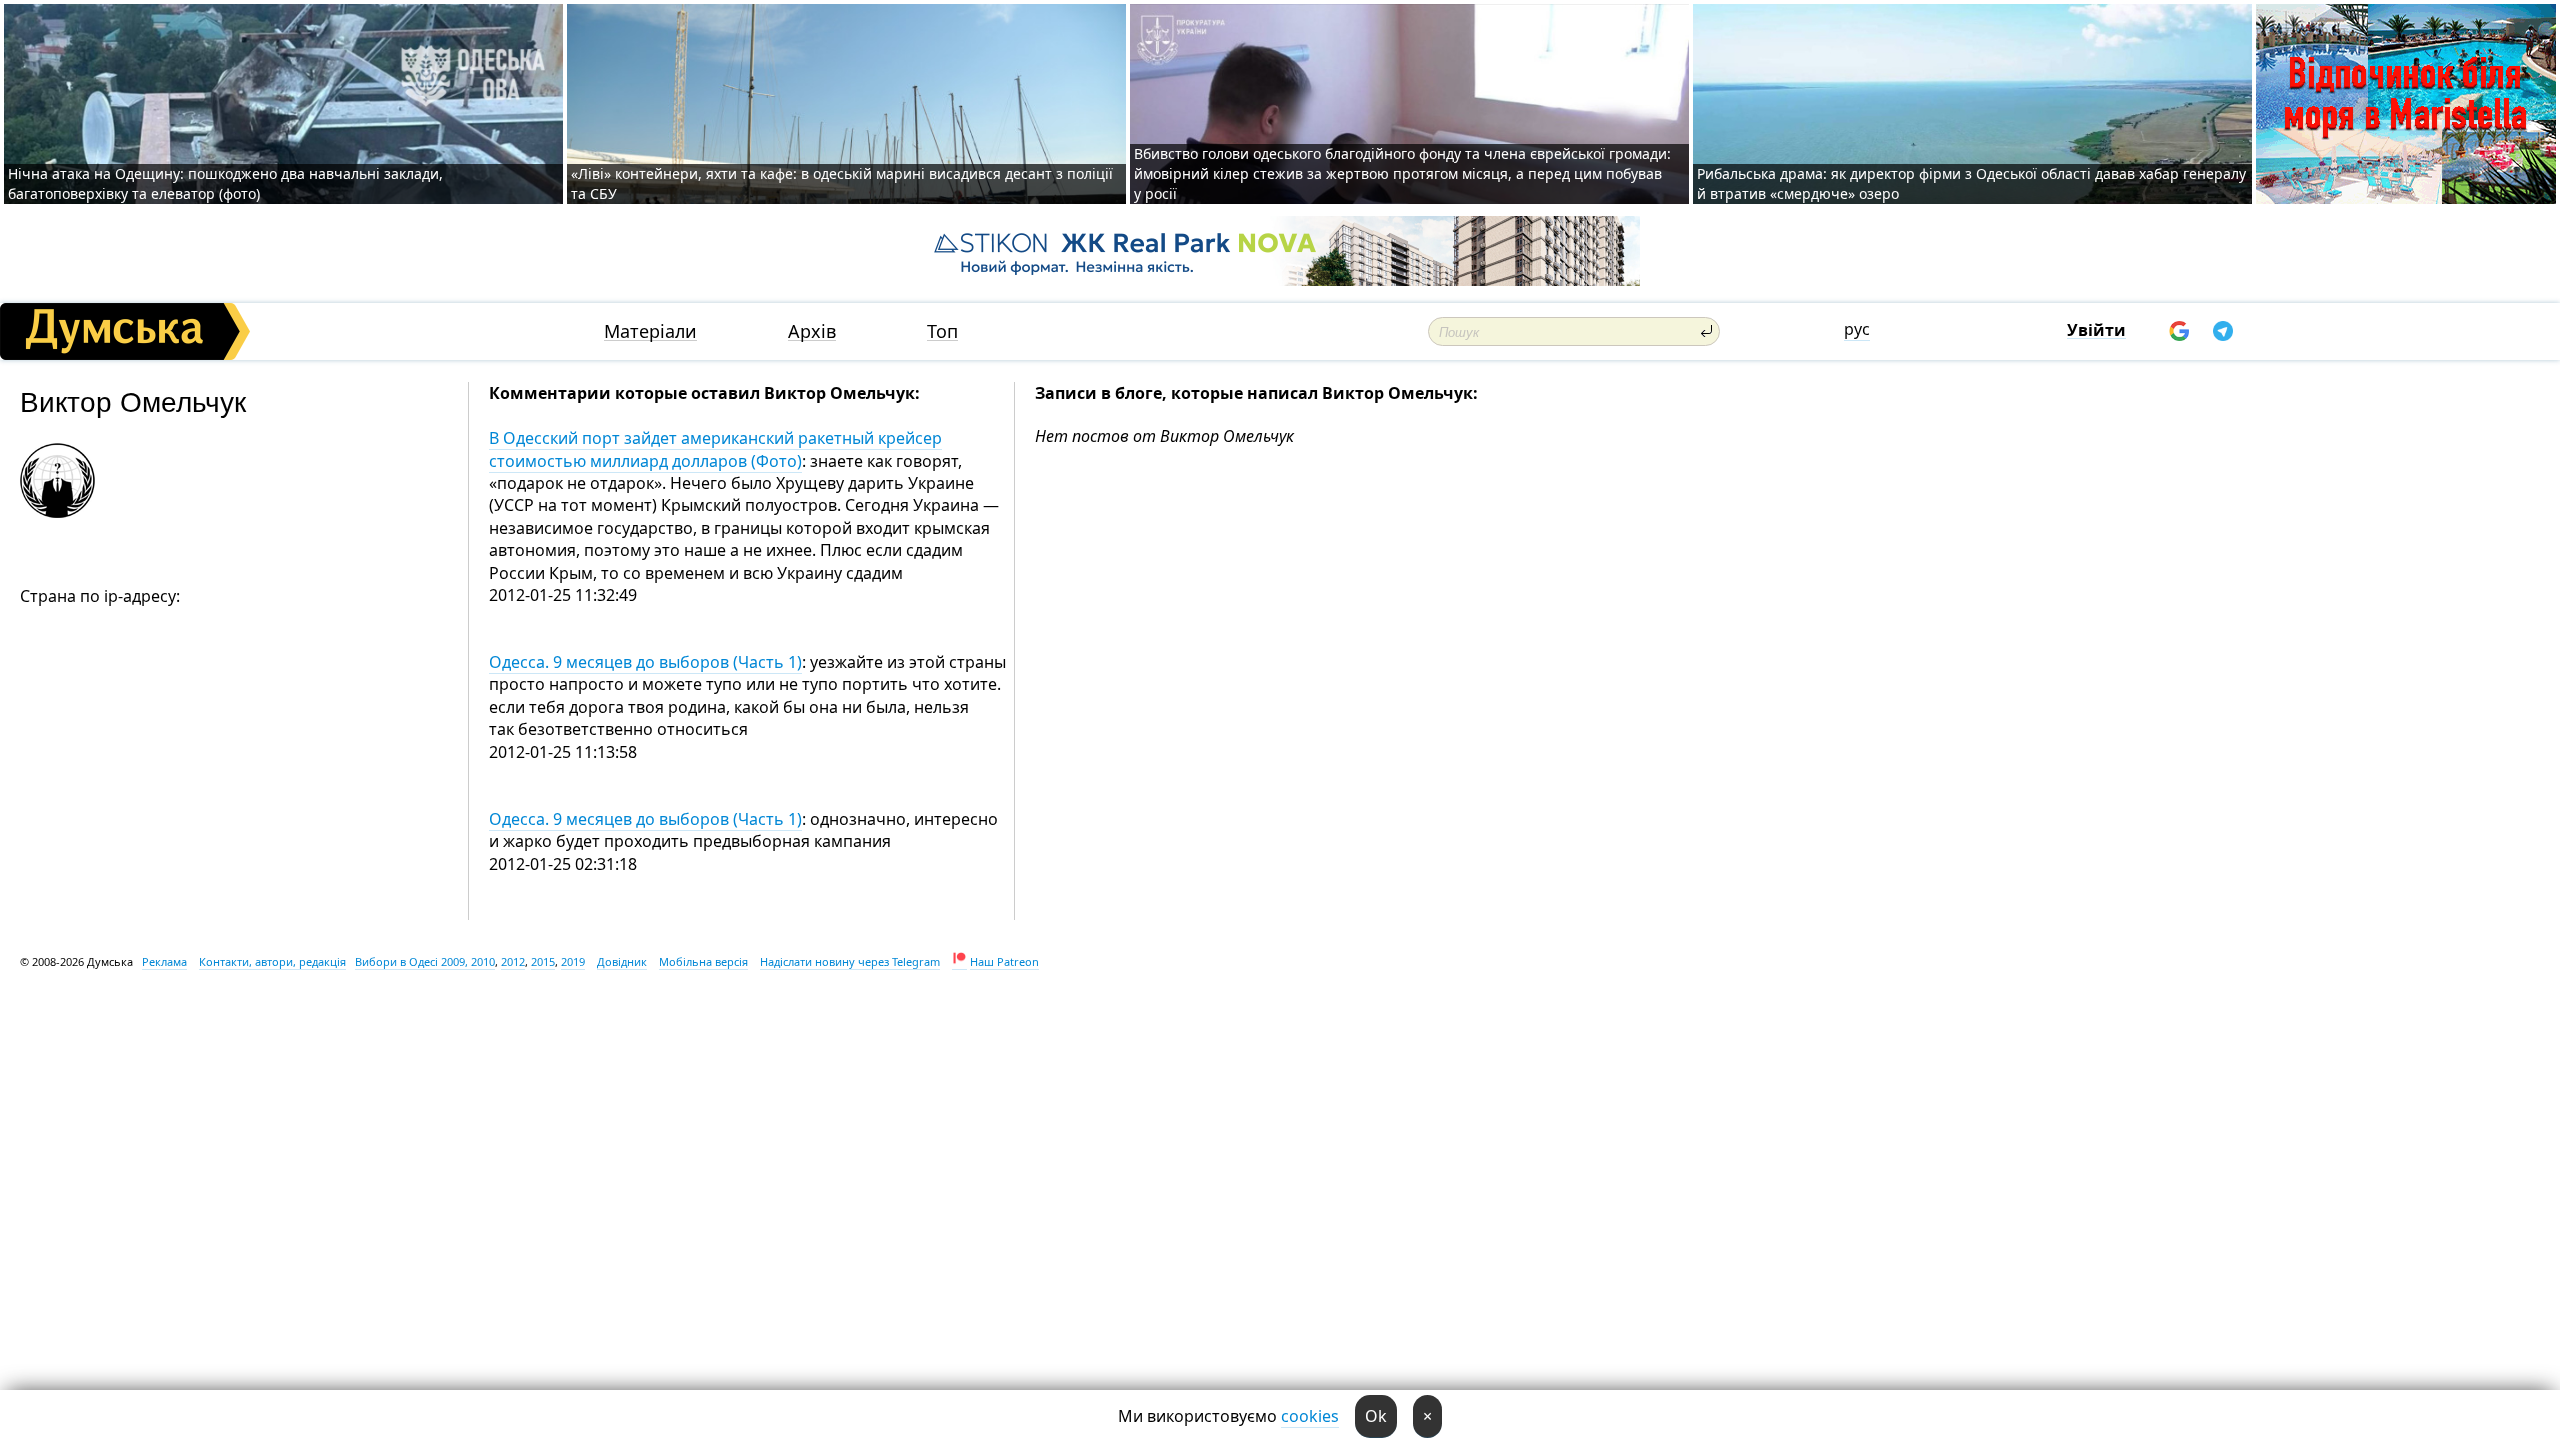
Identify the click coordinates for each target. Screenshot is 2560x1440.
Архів (812, 331)
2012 (513, 961)
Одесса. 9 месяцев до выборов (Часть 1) (645, 662)
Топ (942, 331)
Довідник (622, 961)
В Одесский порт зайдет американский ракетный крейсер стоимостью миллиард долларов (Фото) (715, 449)
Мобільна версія (703, 961)
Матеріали (650, 331)
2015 (543, 961)
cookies (1310, 1416)
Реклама (164, 961)
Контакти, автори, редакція (272, 961)
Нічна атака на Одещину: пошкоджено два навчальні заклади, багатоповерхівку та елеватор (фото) (225, 183)
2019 (573, 961)
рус (1857, 329)
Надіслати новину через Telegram (850, 961)
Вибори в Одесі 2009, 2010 (425, 961)
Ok (1376, 1416)
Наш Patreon (1004, 961)
